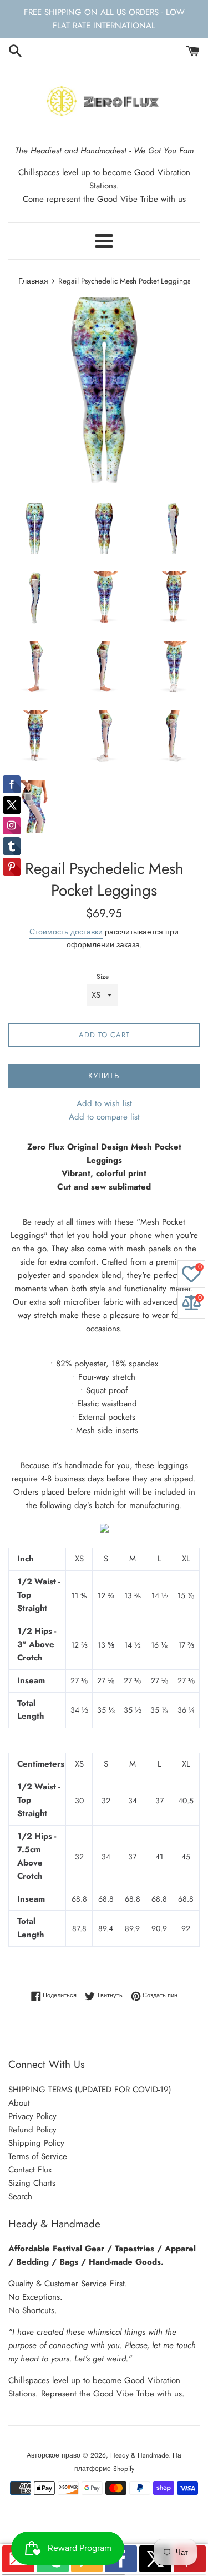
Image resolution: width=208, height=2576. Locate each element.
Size (103, 977)
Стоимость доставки (66, 932)
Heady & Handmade (139, 2455)
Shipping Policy (36, 2143)
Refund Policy (32, 2130)
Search (20, 2196)
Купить (104, 1076)
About (19, 2103)
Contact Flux (30, 2170)
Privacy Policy (32, 2116)
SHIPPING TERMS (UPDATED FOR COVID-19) (90, 2090)
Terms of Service (38, 2156)
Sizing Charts (32, 2183)
